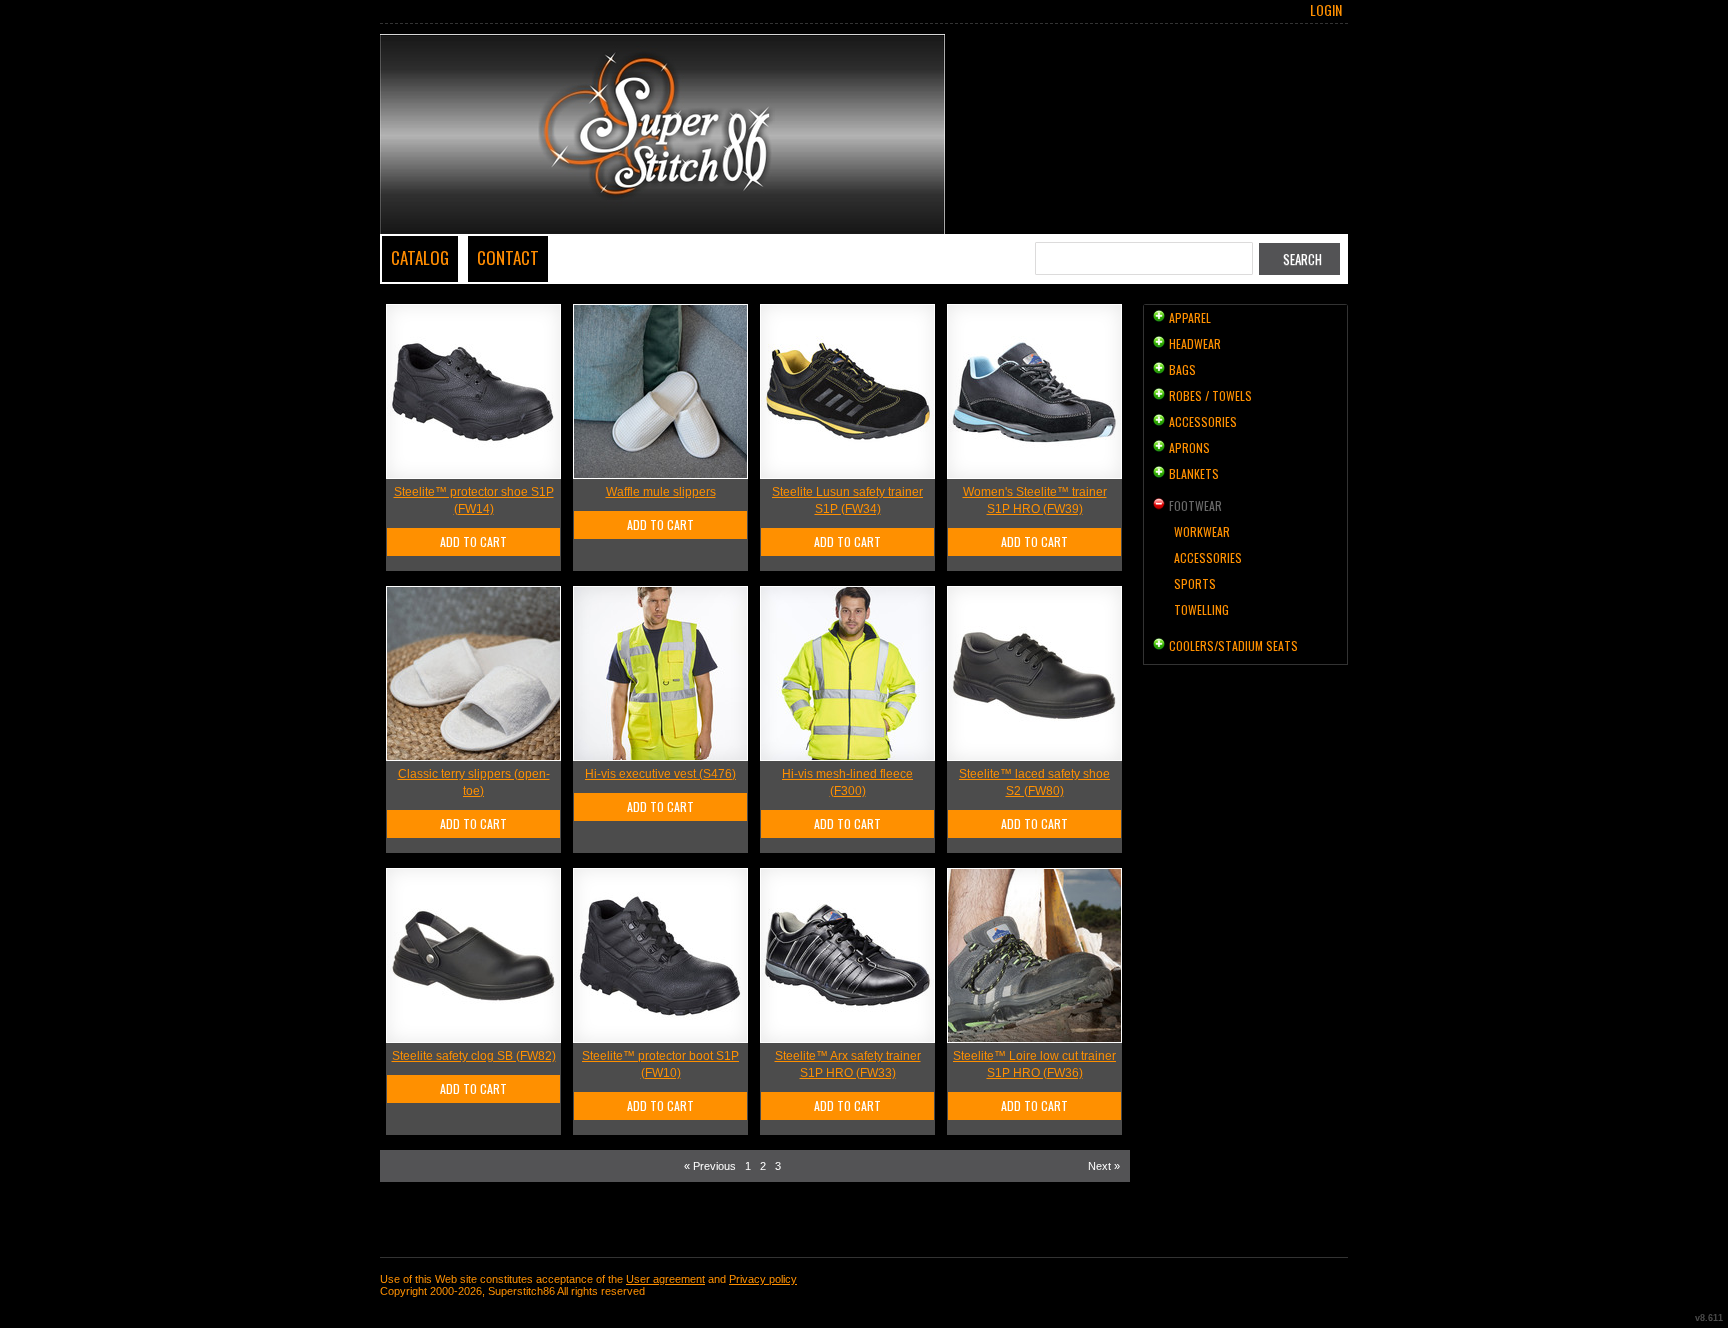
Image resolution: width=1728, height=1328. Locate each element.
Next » (1104, 1166)
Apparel (1190, 317)
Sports (1195, 583)
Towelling (1201, 609)
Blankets (1194, 473)
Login (1326, 10)
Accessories (1203, 421)
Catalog (420, 257)
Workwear (1202, 531)
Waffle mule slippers (661, 492)
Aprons (1189, 447)
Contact (508, 257)
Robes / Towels (1210, 395)
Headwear (1195, 343)
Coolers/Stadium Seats (1233, 645)
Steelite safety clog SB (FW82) (474, 1056)
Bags (1182, 369)
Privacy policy (763, 1279)
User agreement (665, 1279)
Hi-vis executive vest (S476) (660, 774)
